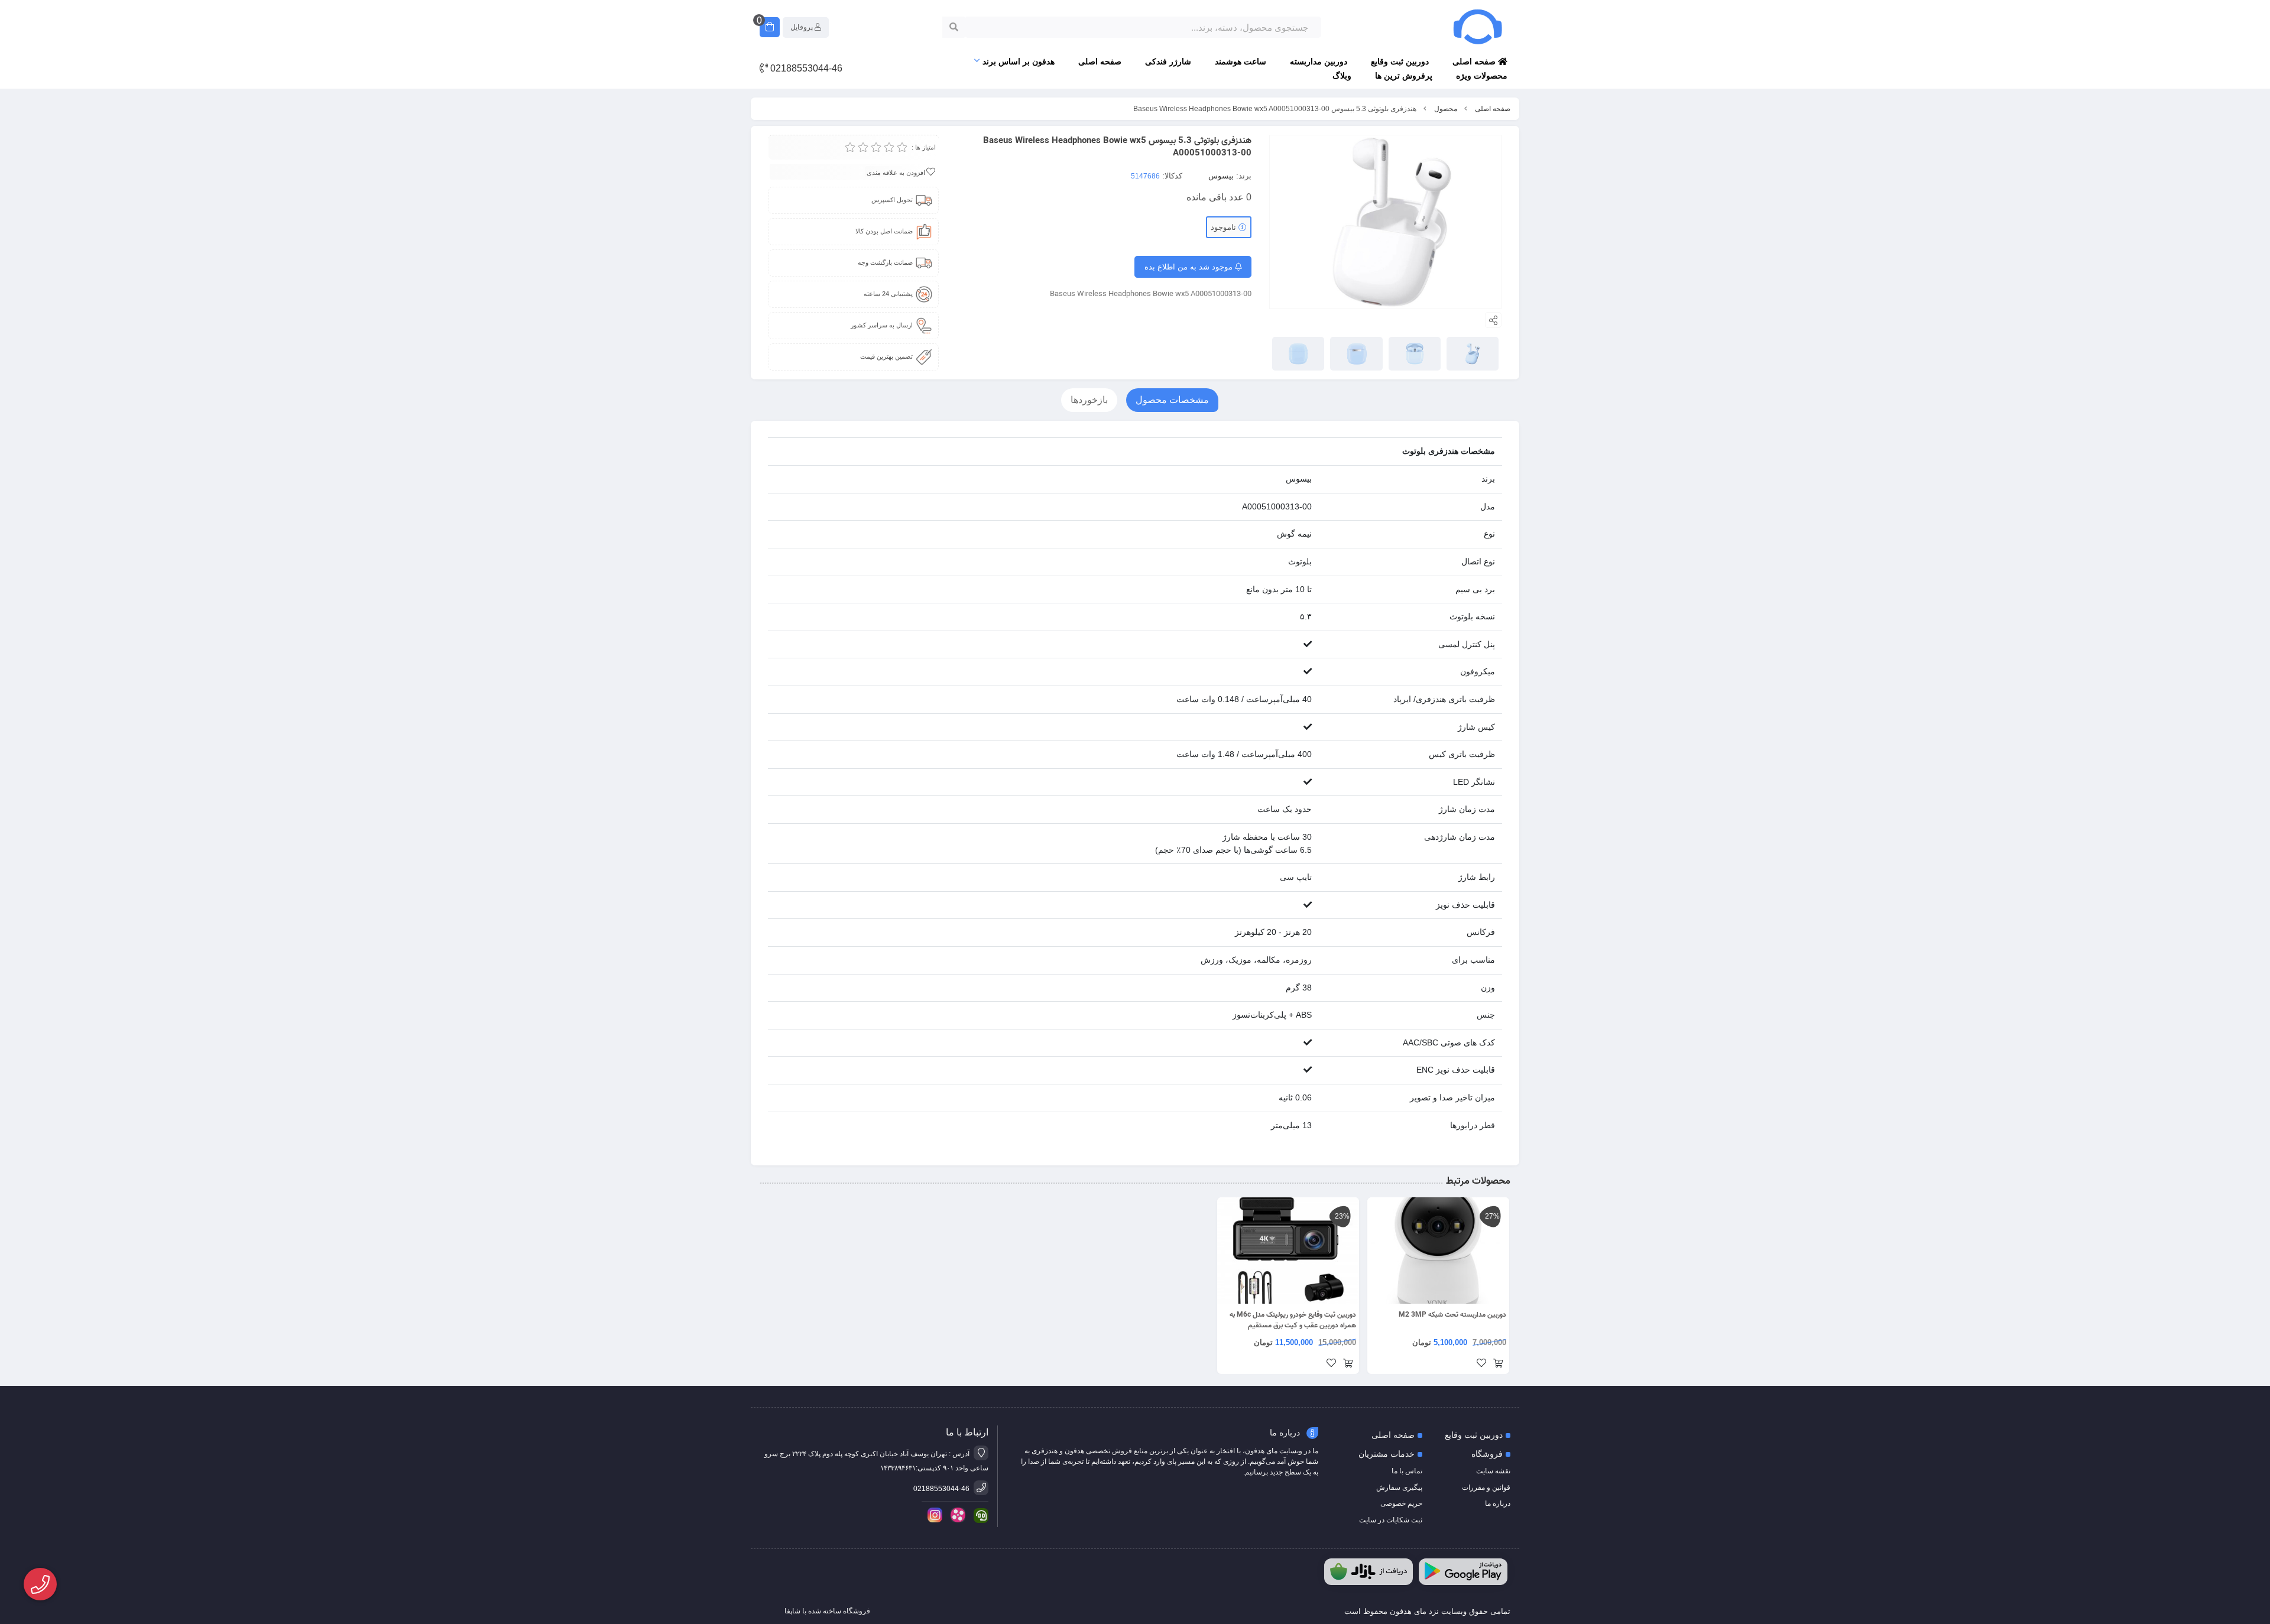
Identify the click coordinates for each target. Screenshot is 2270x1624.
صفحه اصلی (1475, 61)
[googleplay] (1463, 1572)
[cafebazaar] (1369, 1572)
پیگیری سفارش (1399, 1487)
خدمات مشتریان (1387, 1454)
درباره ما (1498, 1503)
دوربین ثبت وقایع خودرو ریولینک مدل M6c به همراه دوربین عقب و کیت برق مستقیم (1293, 1320)
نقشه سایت (1493, 1471)
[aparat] (956, 1515)
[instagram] (933, 1515)
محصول (1446, 109)
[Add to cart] (1498, 1364)
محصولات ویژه (1482, 76)
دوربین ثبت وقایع (1400, 61)
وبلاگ (1342, 76)
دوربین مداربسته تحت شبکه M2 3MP (1452, 1315)
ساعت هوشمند (1241, 61)
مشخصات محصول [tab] (1172, 400)
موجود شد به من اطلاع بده (1190, 267)
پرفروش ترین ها (1404, 76)
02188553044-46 (805, 68)
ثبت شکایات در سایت (1391, 1520)
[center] (954, 27)
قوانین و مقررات (1486, 1487)
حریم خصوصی (1401, 1503)
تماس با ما (1407, 1471)
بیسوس (1221, 176)
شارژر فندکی (1168, 61)
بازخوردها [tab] (1089, 400)
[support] (979, 1516)
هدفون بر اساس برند (1019, 61)
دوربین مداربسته (1319, 61)
